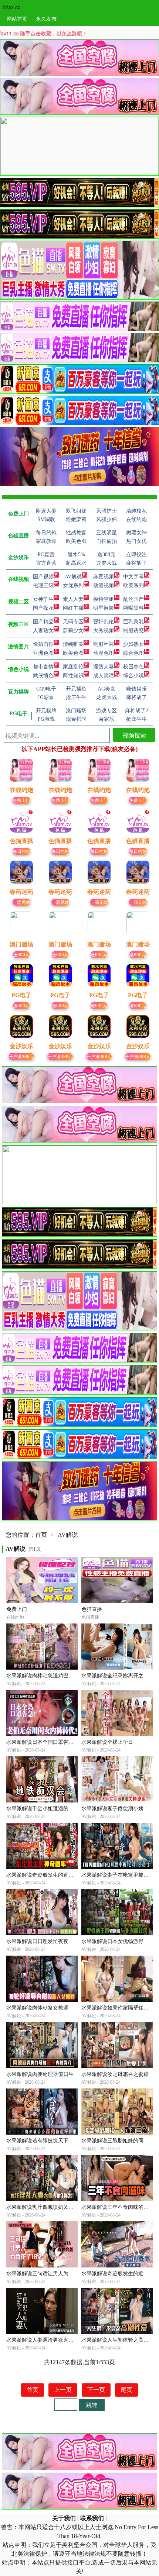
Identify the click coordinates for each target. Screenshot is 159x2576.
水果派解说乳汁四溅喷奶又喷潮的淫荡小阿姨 (58, 2207)
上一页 (63, 2390)
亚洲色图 (43, 653)
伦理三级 (43, 586)
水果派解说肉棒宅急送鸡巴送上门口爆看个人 (58, 1676)
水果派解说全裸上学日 (107, 1742)
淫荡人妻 (104, 667)
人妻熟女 (43, 631)
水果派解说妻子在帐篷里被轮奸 (118, 1875)
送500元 (21, 1005)
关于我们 (64, 2518)
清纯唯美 (73, 644)
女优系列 (73, 586)
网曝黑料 (133, 608)
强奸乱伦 (104, 622)
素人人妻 (73, 599)
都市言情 (43, 667)
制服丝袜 (104, 644)
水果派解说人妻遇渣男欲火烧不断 (45, 2340)
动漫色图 (104, 653)
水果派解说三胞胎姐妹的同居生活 (120, 2141)
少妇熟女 (133, 644)
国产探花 (43, 608)
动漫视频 (104, 586)
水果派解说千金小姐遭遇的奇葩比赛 (48, 1809)
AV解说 (73, 577)
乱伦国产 (133, 599)
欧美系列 (133, 586)
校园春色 (133, 667)
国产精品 (43, 622)
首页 (41, 1535)
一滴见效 (21, 902)
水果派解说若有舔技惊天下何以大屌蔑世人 (55, 2141)
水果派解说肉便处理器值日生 (40, 2074)
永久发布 (46, 18)
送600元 (21, 954)
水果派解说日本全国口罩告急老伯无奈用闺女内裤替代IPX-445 (77, 1742)
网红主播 (73, 608)
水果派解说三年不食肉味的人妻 (118, 2207)
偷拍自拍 (43, 644)
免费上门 (21, 800)
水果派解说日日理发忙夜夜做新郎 (45, 1941)
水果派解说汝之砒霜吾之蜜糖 (115, 2074)
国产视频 (43, 577)
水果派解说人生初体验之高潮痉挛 (120, 2340)
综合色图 (133, 653)
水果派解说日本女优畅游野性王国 (120, 1941)
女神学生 (43, 599)
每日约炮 (21, 851)
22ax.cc (11, 7)
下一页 (96, 2390)
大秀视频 (104, 631)
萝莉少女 (73, 631)
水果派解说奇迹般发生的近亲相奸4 (46, 1875)
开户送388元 (21, 1056)
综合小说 (133, 676)
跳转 (92, 2405)
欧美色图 (73, 653)
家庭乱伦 (73, 667)
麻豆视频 (104, 577)
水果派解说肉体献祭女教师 (37, 2008)
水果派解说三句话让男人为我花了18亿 (50, 2274)
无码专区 (73, 622)
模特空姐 (104, 599)
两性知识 (73, 676)
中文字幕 (133, 577)
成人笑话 (104, 676)
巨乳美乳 (133, 622)
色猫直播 (92, 1609)
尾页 (126, 2390)
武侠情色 (43, 676)
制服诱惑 (133, 631)
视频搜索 (134, 735)
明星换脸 (104, 608)
